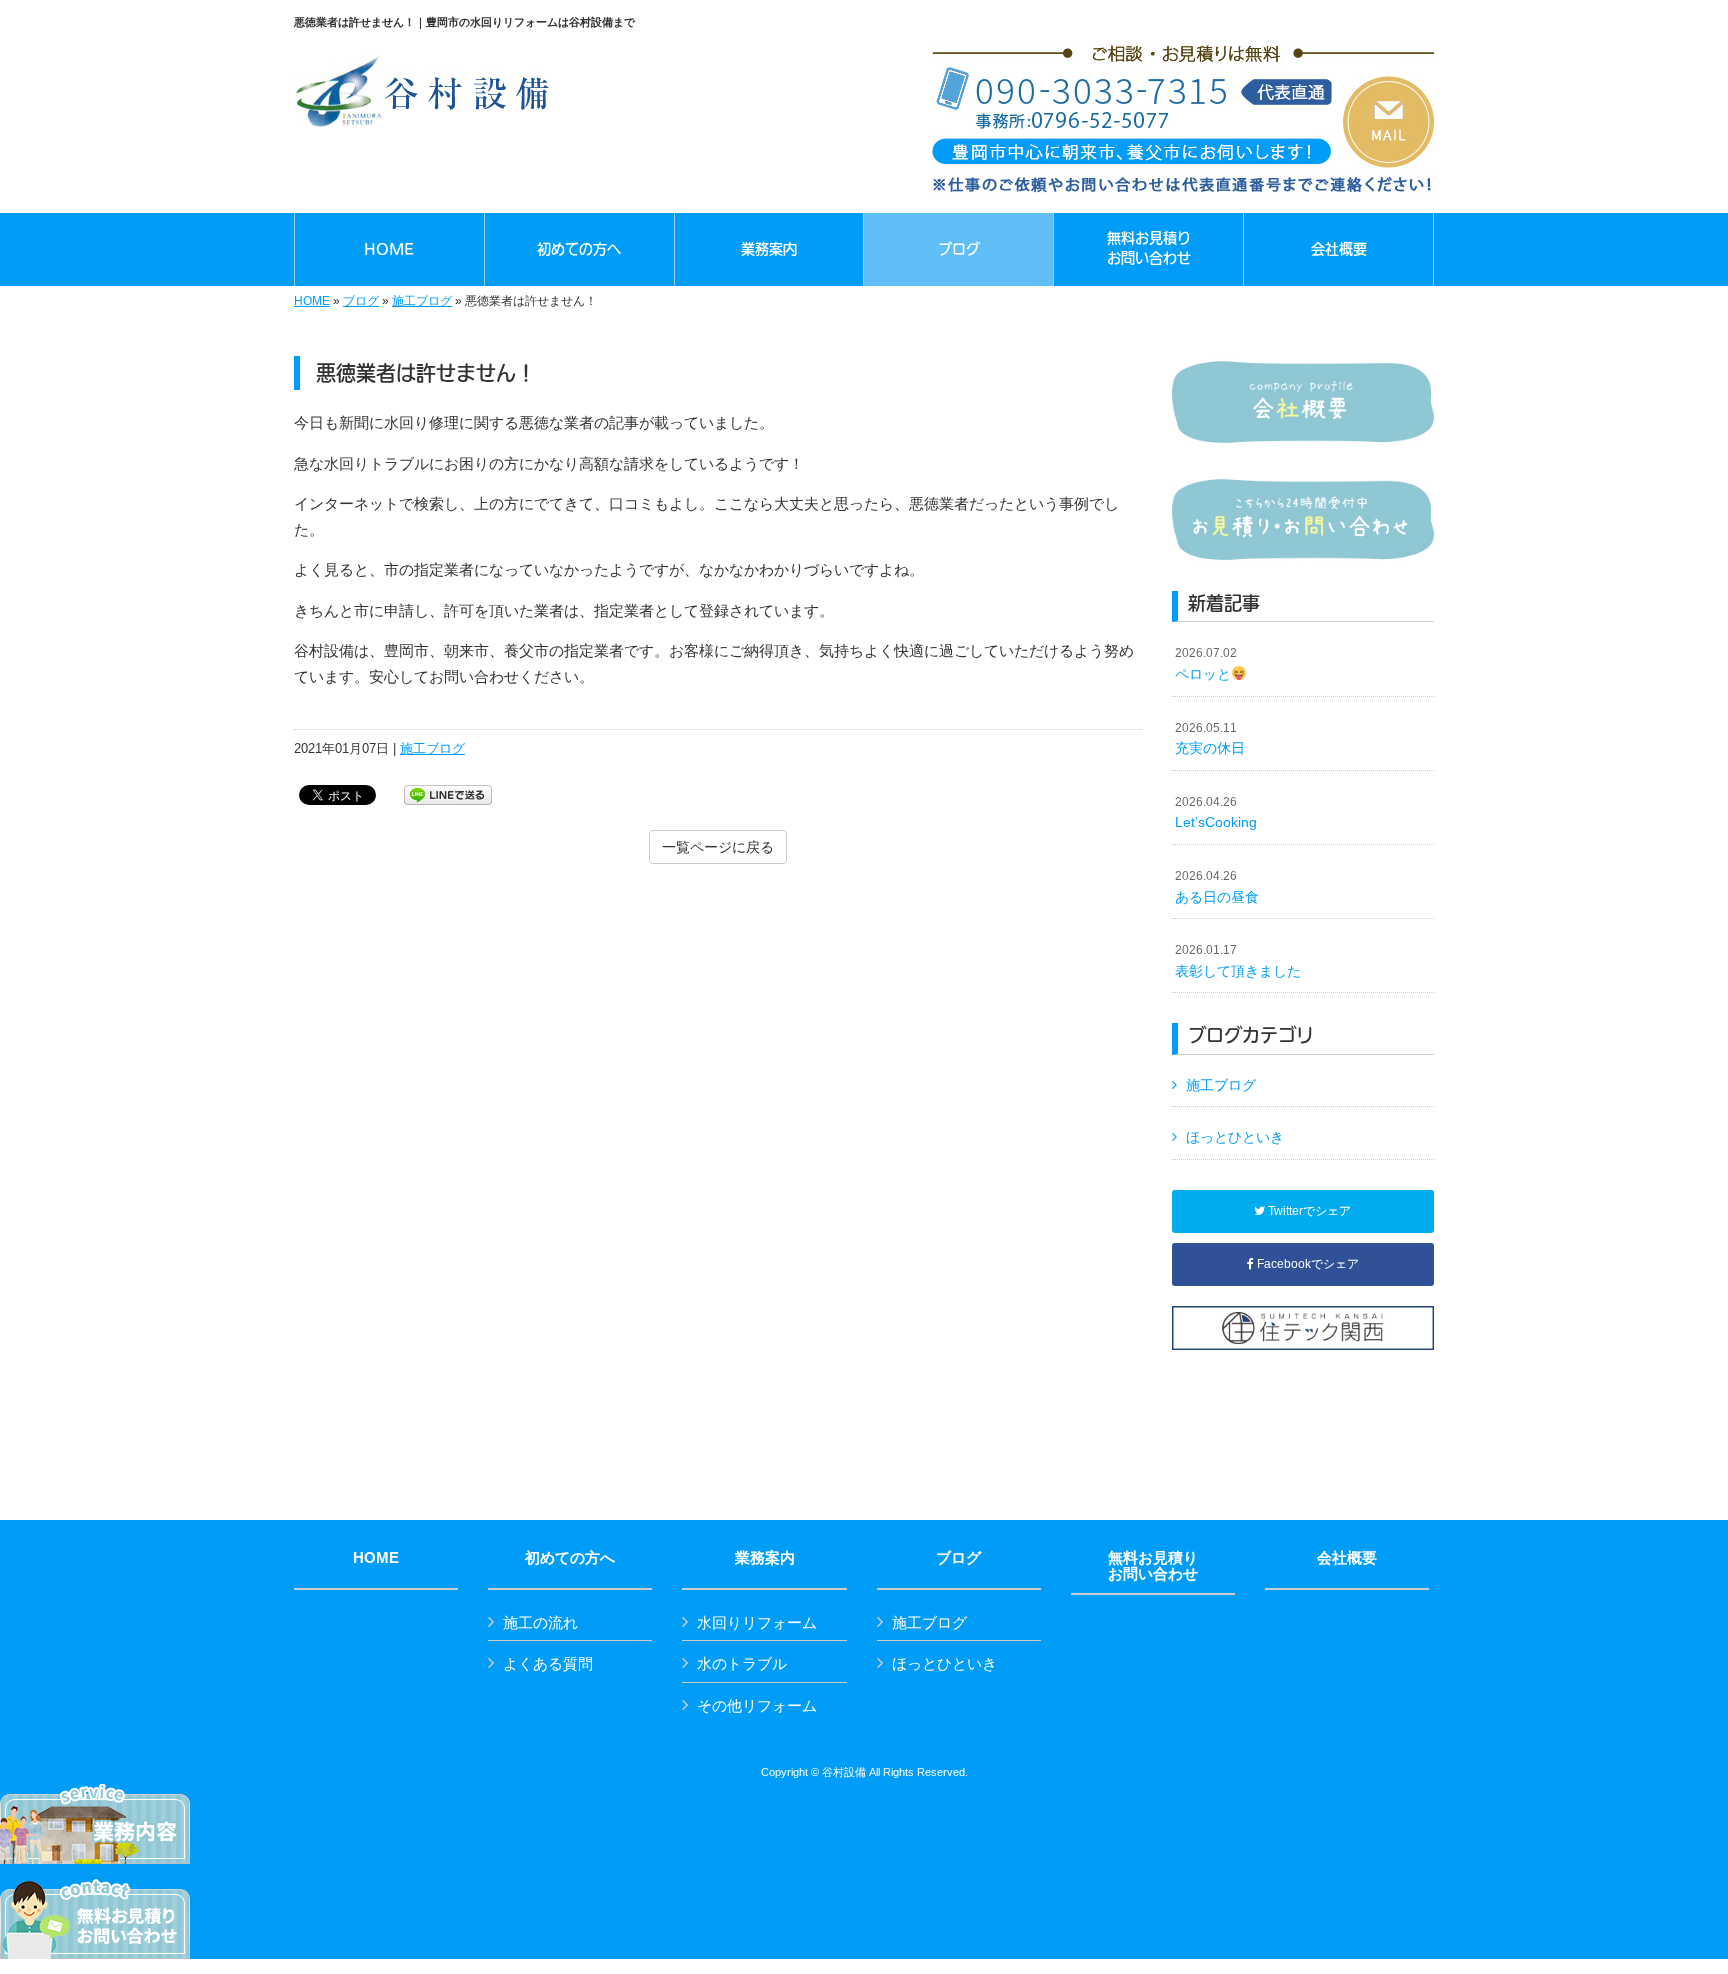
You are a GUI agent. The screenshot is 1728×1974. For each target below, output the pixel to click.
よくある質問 (548, 1663)
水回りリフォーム (757, 1622)
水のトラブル (742, 1663)
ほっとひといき (1235, 1137)
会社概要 (1347, 1558)
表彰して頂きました (1238, 961)
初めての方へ (570, 1558)
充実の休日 (1210, 739)
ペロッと (1206, 664)
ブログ (361, 301)
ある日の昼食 (1217, 887)
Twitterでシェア (1308, 1211)
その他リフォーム (757, 1705)
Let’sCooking (1216, 813)
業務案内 (765, 1558)
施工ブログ (422, 301)
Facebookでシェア (1306, 1264)
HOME (312, 301)
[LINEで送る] (448, 793)
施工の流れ (540, 1622)
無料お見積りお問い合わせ (1153, 1566)
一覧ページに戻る (718, 847)
